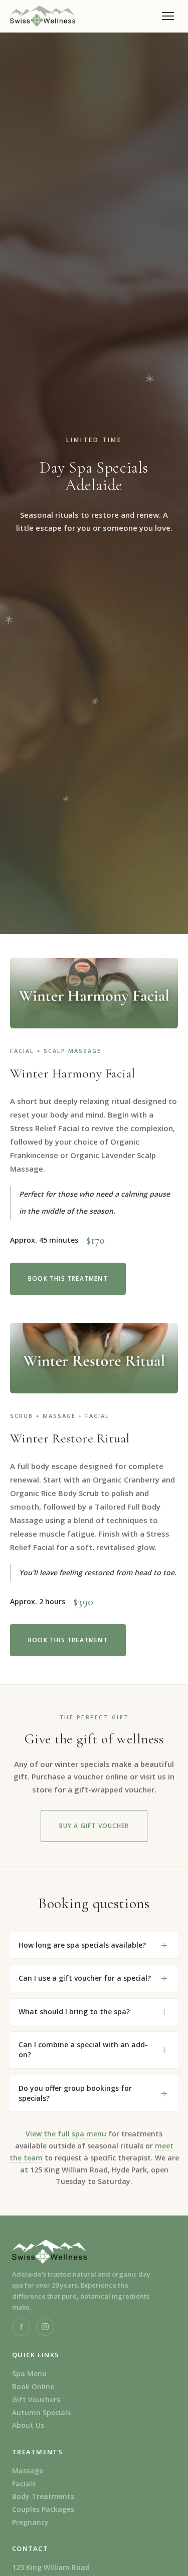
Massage (28, 2471)
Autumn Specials (41, 2413)
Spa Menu (29, 2373)
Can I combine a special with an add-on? (83, 2050)
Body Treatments (43, 2496)
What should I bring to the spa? (74, 2011)
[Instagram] (45, 2327)
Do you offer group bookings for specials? (75, 2093)
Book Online (33, 2386)
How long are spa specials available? (82, 1945)
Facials (24, 2484)
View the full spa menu (66, 2134)
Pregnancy (30, 2522)
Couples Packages (43, 2509)
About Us (28, 2425)
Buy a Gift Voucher (94, 1826)
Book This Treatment (68, 1278)
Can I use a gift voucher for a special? (85, 1978)
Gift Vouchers (36, 2400)
